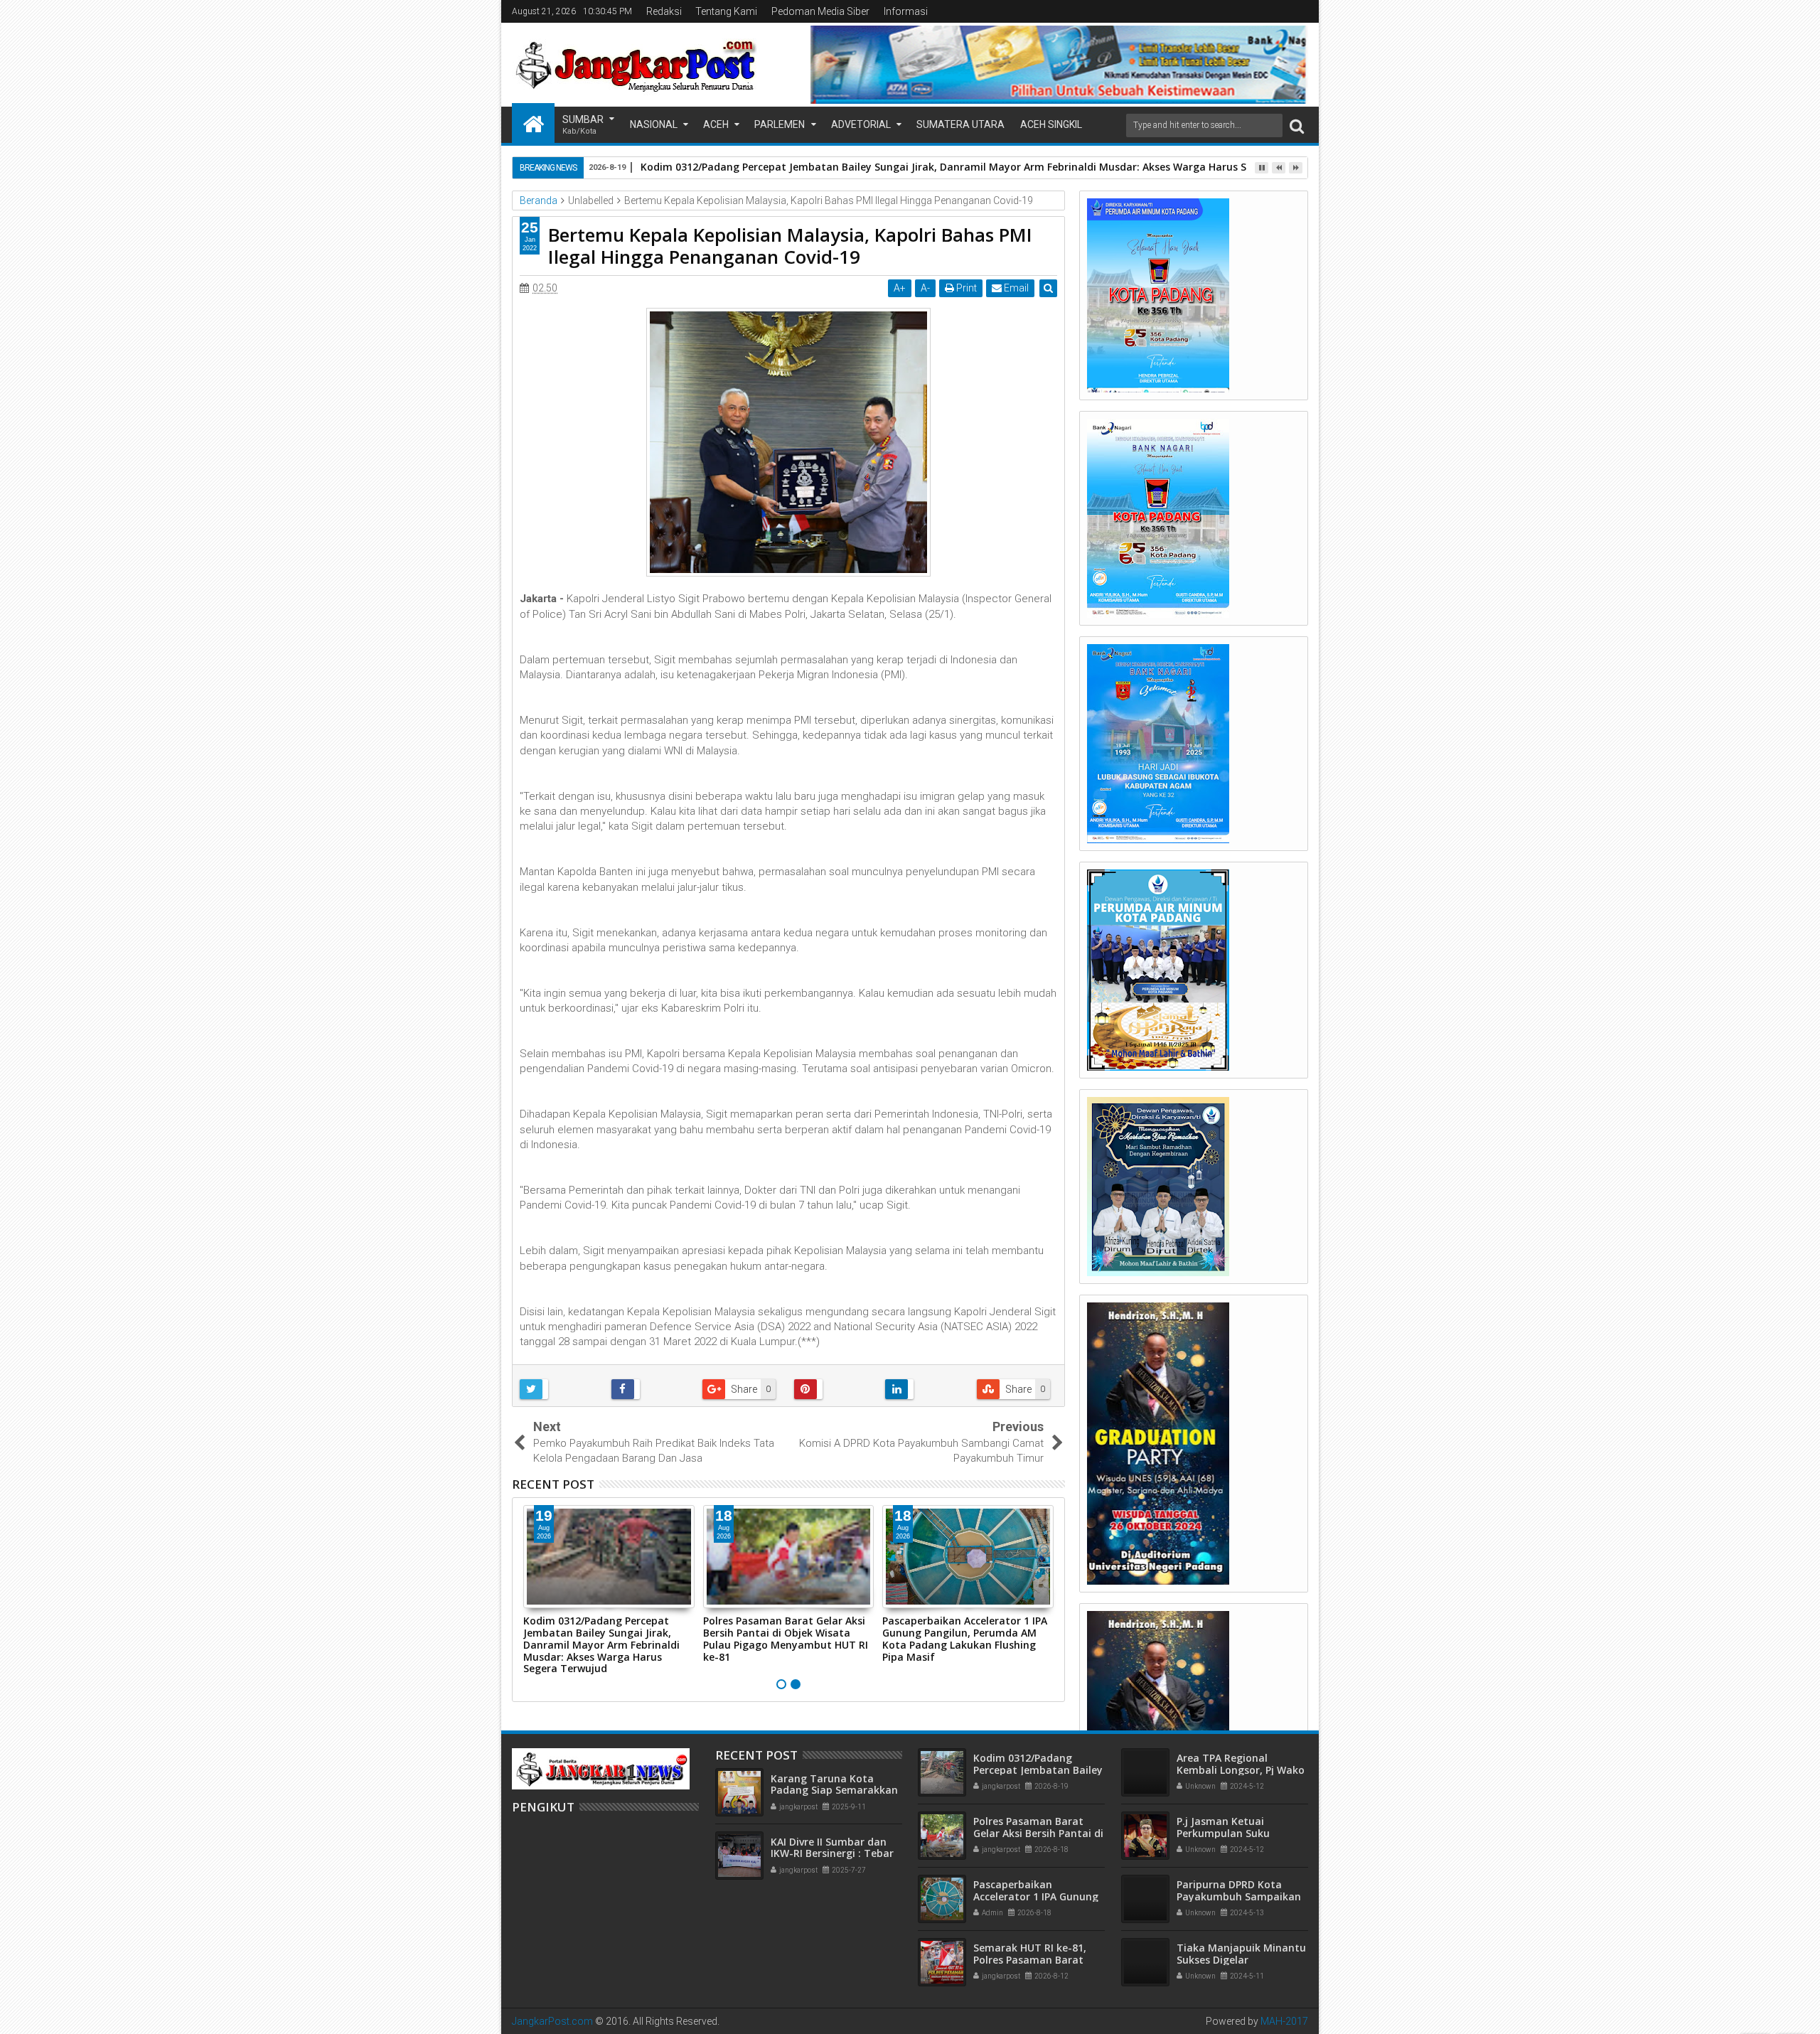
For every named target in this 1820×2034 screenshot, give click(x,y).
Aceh (716, 124)
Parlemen (780, 124)
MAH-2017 (1284, 2021)
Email (1015, 288)
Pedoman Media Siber (820, 11)
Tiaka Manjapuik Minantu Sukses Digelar (1241, 1954)
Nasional (654, 124)
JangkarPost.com (552, 2021)
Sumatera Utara (960, 124)
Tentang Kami (726, 11)
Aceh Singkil (1051, 124)
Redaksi (664, 11)
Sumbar (583, 125)
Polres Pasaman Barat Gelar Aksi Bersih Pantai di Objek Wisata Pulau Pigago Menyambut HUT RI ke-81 (786, 1638)
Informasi (906, 11)
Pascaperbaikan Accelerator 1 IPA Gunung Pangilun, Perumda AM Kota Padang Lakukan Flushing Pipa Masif (965, 1638)
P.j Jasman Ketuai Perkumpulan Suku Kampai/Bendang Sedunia (1241, 1833)
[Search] (1297, 125)
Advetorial (861, 124)
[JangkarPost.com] (533, 123)
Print (965, 288)
